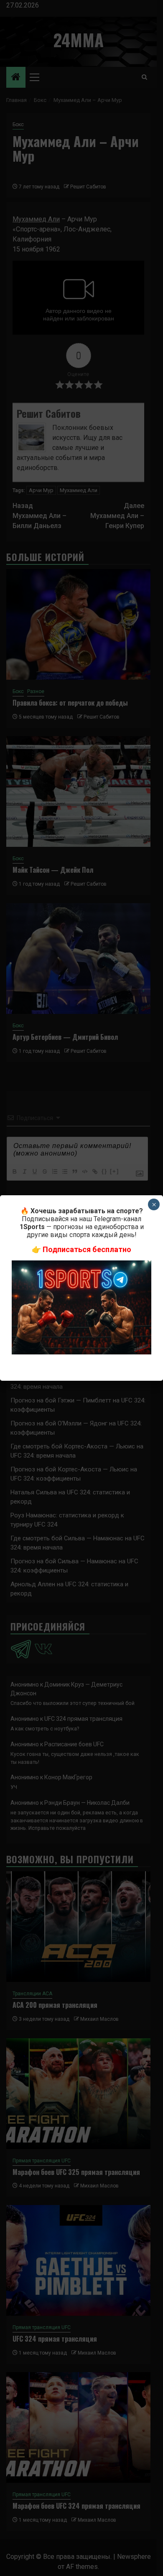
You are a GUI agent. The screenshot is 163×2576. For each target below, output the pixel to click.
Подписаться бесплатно (87, 1249)
